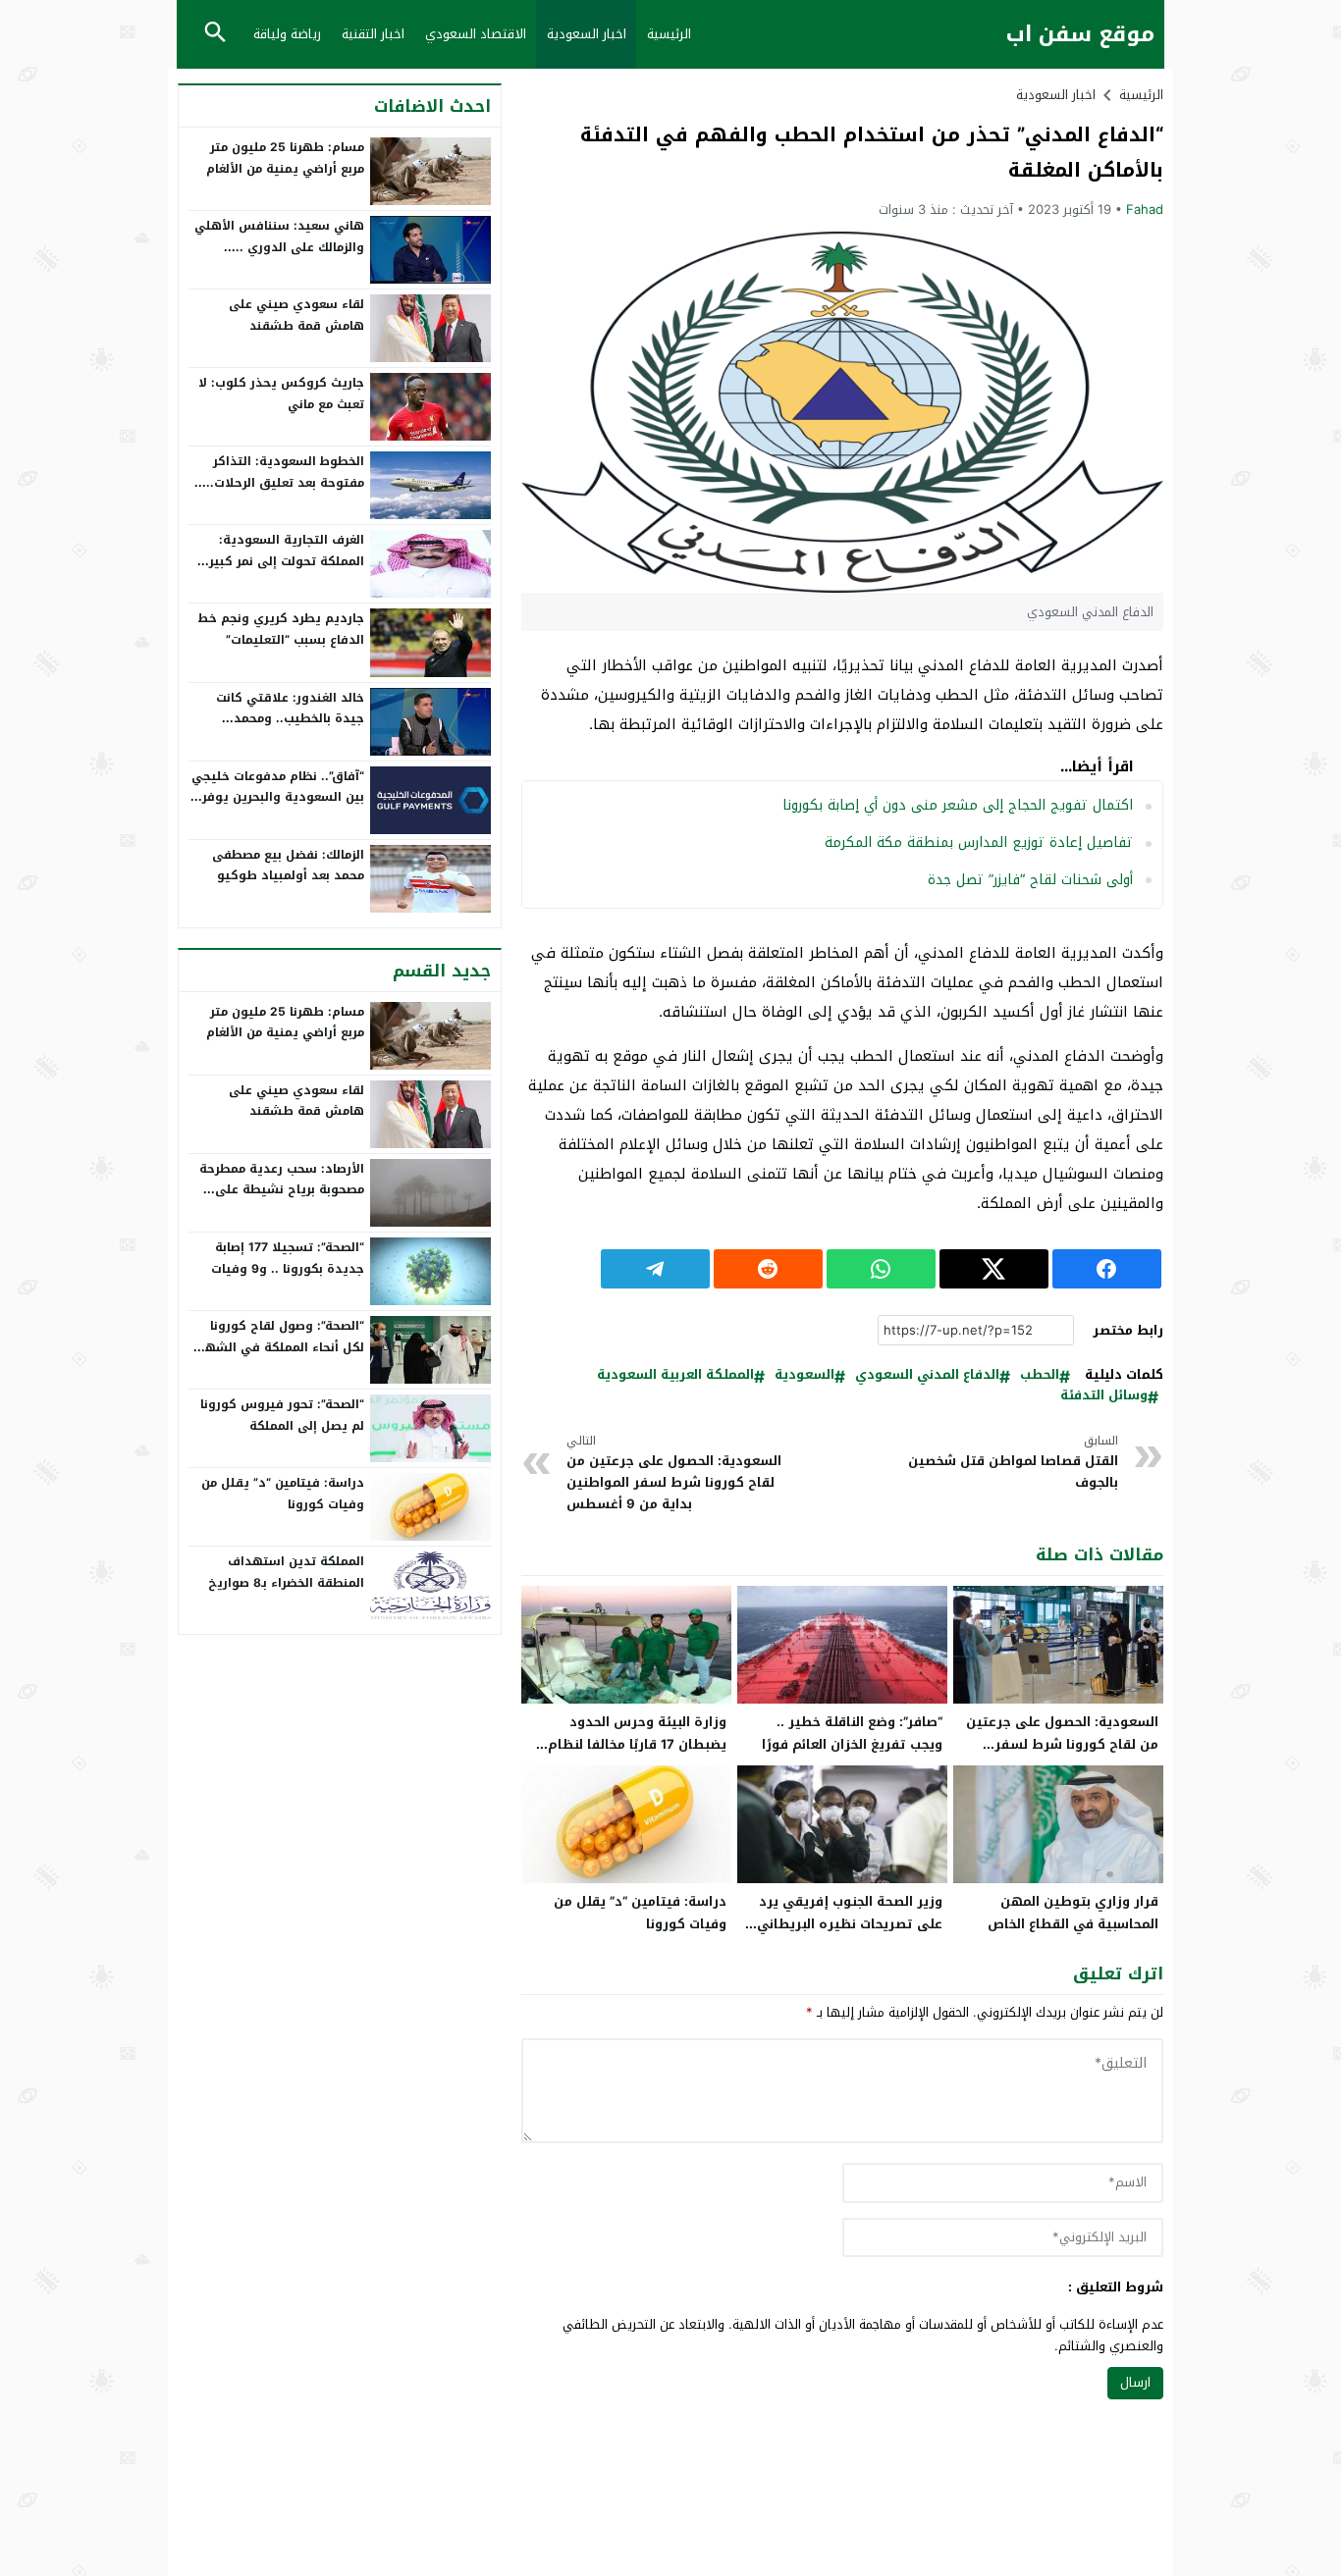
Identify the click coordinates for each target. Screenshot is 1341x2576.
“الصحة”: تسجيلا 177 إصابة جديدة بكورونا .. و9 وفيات (288, 1258)
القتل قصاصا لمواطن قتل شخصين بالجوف (1013, 1463)
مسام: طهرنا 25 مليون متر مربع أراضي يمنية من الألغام (285, 158)
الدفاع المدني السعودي (927, 1375)
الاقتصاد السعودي (476, 34)
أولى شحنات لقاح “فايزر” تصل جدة (1030, 880)
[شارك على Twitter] (994, 1269)
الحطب (1040, 1375)
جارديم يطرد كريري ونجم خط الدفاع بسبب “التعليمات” (281, 629)
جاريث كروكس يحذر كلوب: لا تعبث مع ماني (281, 394)
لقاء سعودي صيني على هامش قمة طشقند (296, 315)
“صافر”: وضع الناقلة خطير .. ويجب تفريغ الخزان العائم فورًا (852, 1733)
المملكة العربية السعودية (675, 1375)
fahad (1145, 210)
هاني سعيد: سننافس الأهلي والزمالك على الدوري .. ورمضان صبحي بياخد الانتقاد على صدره (279, 258)
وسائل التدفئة (1104, 1396)
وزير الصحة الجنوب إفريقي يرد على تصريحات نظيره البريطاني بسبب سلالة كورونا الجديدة (850, 1924)
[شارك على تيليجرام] (655, 1269)
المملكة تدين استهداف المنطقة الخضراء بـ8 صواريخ (286, 1572)
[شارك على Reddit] (768, 1269)
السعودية (805, 1375)
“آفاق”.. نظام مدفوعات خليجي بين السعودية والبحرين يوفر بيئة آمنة (278, 797)
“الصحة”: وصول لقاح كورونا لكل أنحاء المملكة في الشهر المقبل (282, 1347)
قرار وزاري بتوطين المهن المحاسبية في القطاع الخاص (1073, 1913)
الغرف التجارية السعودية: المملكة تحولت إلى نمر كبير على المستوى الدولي (287, 561)
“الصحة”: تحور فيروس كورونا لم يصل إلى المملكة (282, 1415)
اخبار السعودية (587, 34)
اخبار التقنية (373, 34)
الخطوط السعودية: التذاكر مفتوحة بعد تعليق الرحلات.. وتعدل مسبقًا (285, 482)
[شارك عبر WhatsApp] (881, 1269)
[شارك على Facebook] (1107, 1269)
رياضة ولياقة (287, 34)
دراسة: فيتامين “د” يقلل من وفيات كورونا (640, 1913)
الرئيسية (669, 34)
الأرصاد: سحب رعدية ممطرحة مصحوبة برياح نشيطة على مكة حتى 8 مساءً (282, 1190)
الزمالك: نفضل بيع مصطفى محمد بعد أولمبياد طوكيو (288, 866)
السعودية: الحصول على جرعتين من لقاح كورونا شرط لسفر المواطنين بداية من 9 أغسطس (674, 1474)
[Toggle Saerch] (215, 34)
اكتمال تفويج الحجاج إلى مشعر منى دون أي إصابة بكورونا (958, 805)
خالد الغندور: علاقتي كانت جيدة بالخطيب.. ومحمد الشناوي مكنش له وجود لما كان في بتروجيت (284, 730)
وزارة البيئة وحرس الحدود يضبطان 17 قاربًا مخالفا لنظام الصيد (637, 1744)
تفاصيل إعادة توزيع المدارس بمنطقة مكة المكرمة (979, 842)
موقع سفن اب (1080, 35)
